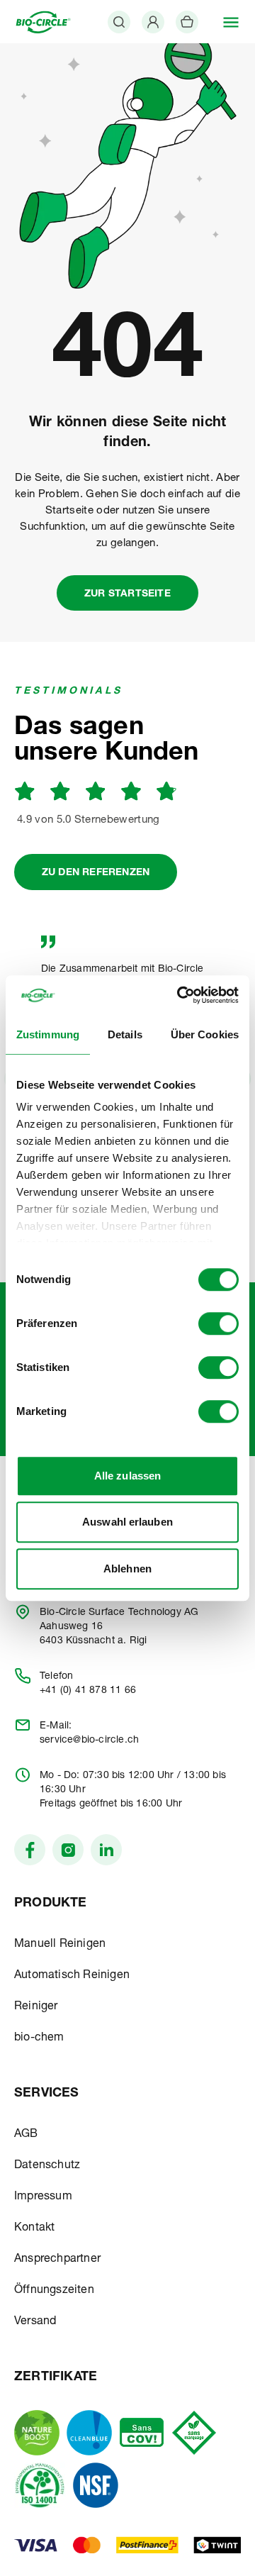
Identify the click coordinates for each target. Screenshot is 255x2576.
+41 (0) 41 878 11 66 (88, 1691)
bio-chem (39, 2038)
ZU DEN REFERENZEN (96, 873)
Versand (35, 2322)
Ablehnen (127, 1569)
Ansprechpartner (57, 2260)
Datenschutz (47, 2166)
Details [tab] (125, 1034)
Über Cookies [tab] (205, 1034)
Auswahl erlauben (127, 1522)
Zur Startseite (127, 594)
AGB (26, 2135)
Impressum (43, 2197)
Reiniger (36, 2007)
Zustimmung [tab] (48, 1034)
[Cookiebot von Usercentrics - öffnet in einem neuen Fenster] (180, 995)
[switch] (219, 1323)
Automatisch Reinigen (72, 1976)
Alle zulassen (127, 1476)
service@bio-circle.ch (89, 1741)
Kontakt (34, 2228)
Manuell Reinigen (60, 1945)
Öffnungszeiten (54, 2291)
